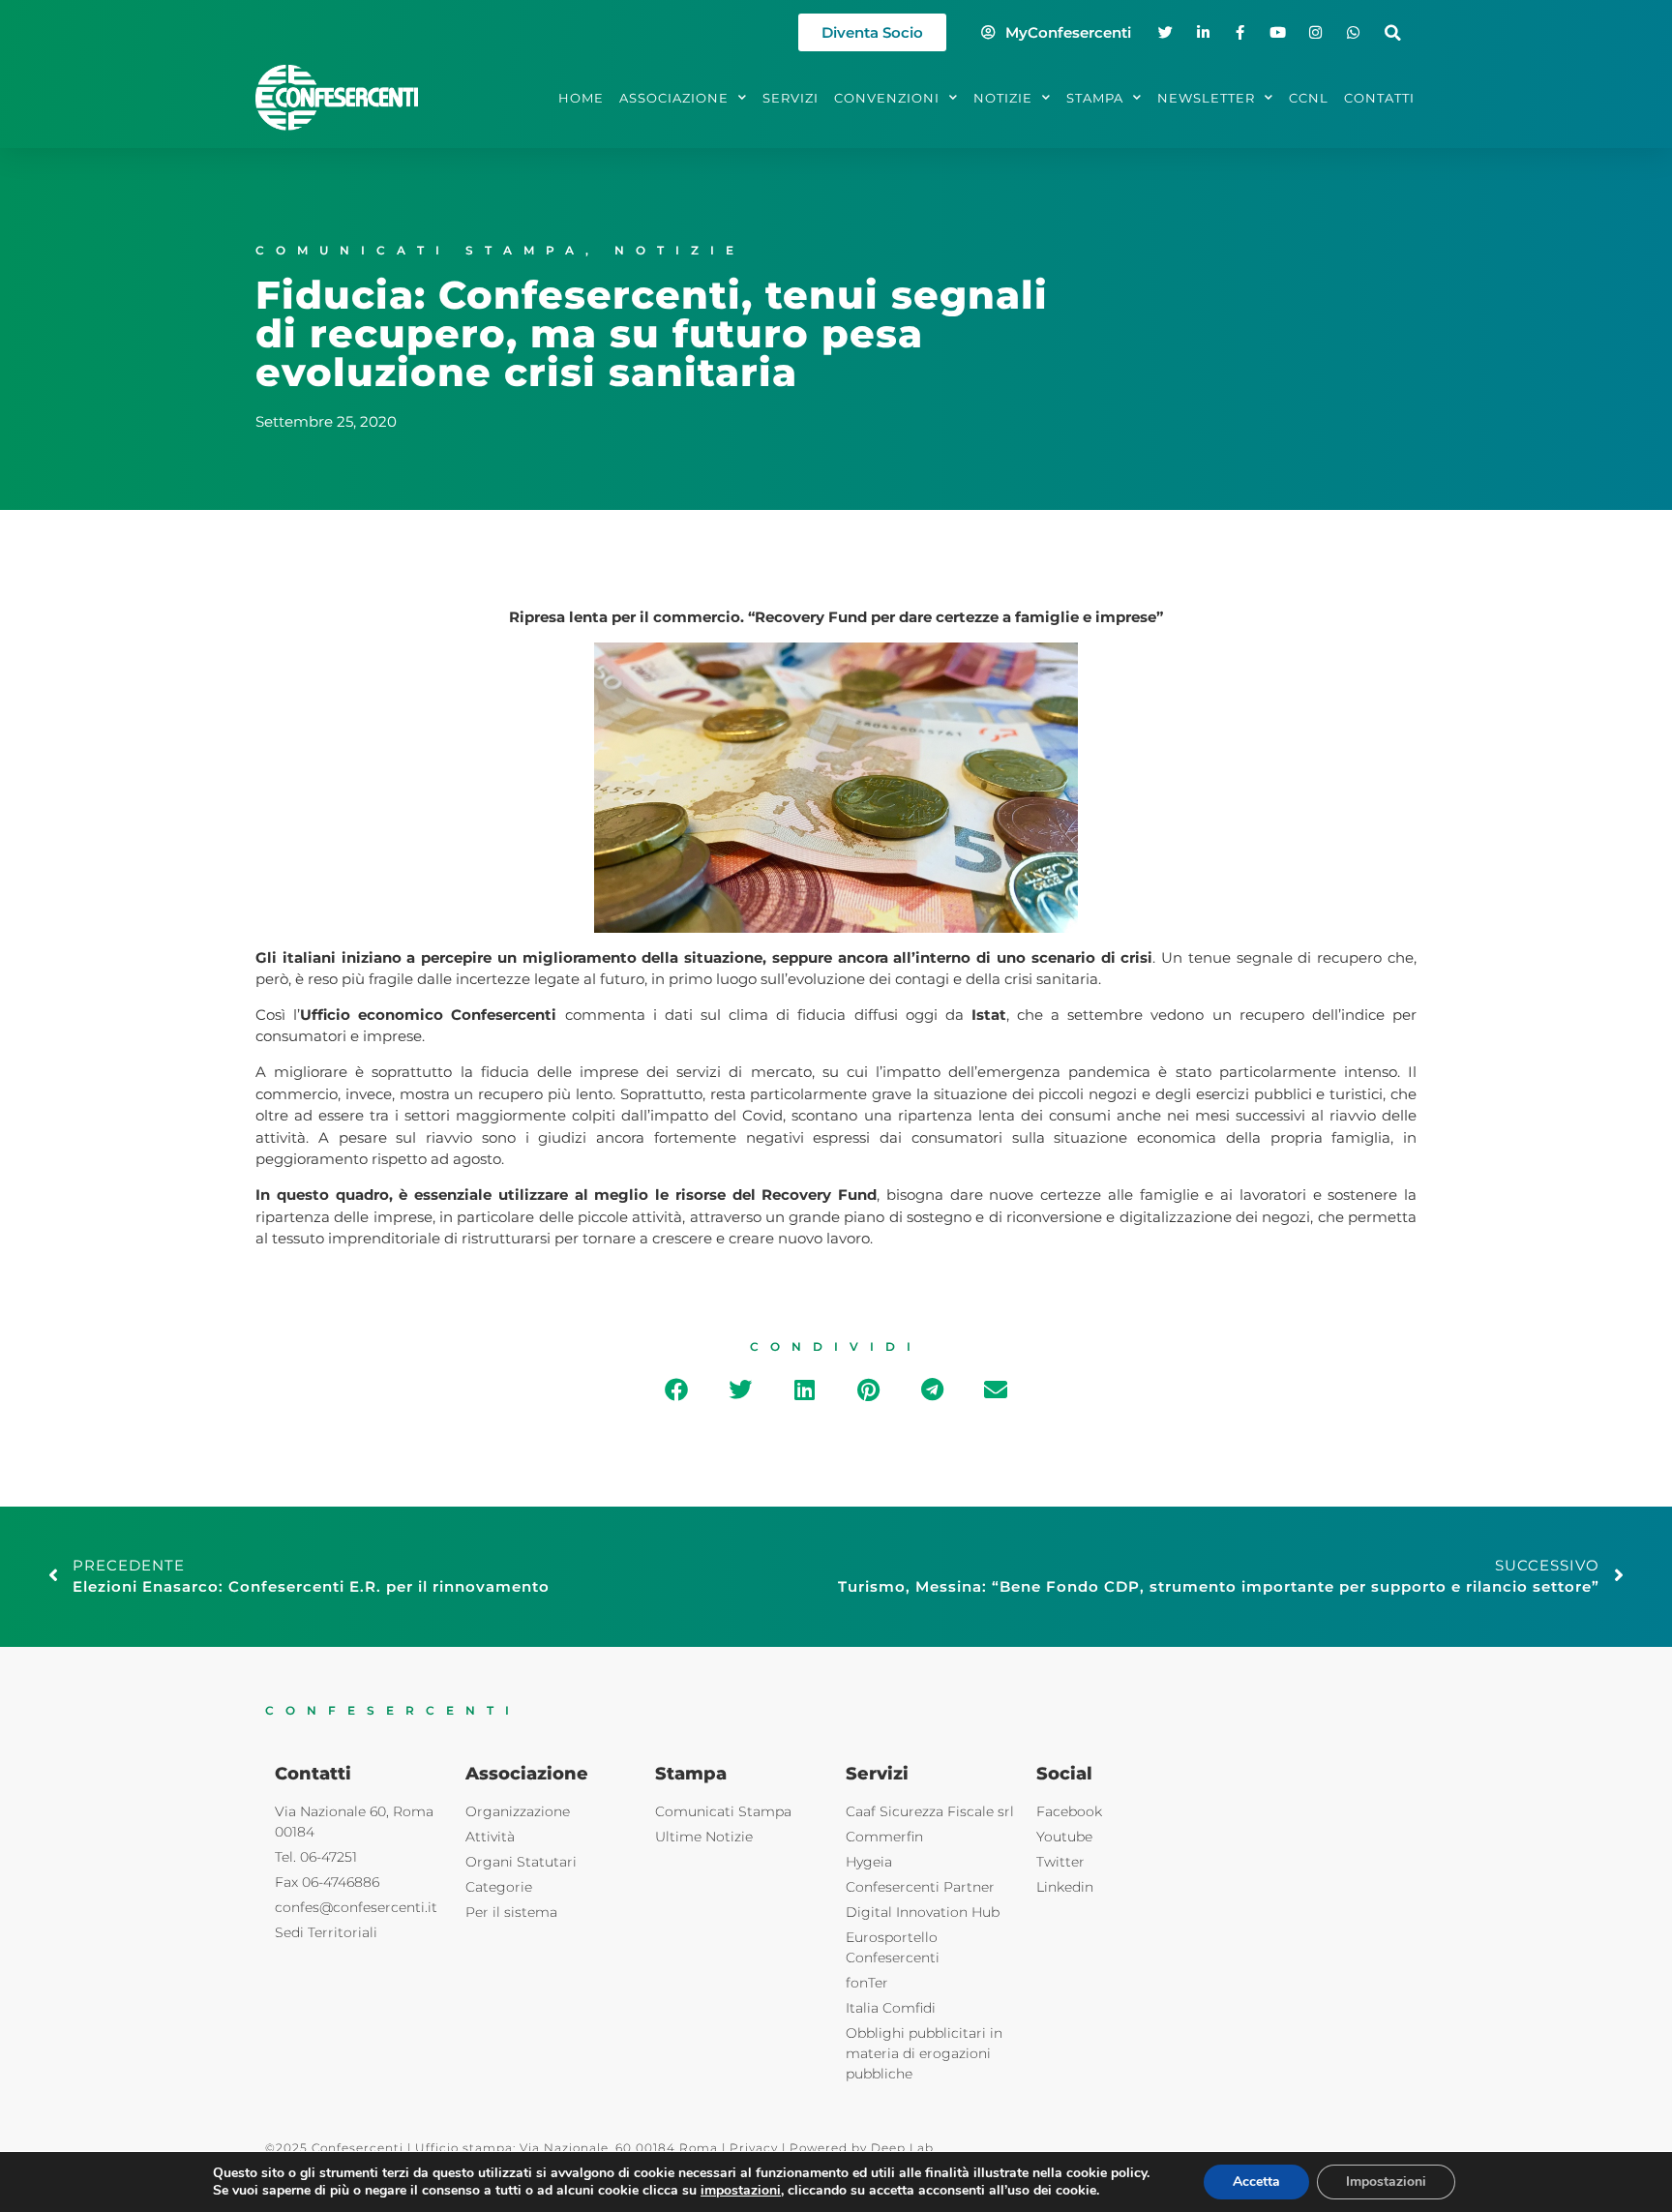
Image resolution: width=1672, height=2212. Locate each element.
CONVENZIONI (887, 98)
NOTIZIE (1003, 98)
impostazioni (741, 2191)
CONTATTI (1379, 98)
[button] (1393, 32)
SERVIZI (791, 98)
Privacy (754, 2148)
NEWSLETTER (1206, 98)
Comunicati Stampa (420, 250)
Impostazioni (1386, 2182)
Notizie (680, 250)
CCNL (1309, 98)
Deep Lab (902, 2148)
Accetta (1256, 2182)
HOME (581, 98)
